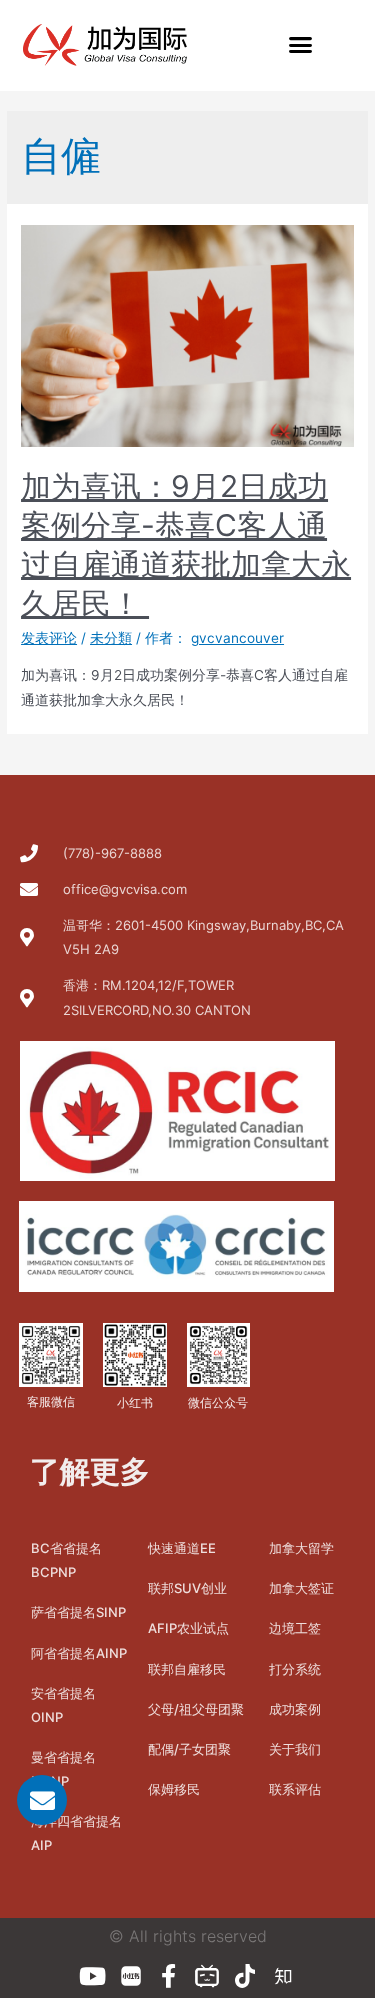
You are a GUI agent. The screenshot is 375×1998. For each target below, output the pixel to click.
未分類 (111, 638)
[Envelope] (42, 1800)
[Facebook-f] (169, 1976)
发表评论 (49, 638)
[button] (300, 45)
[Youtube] (93, 1976)
